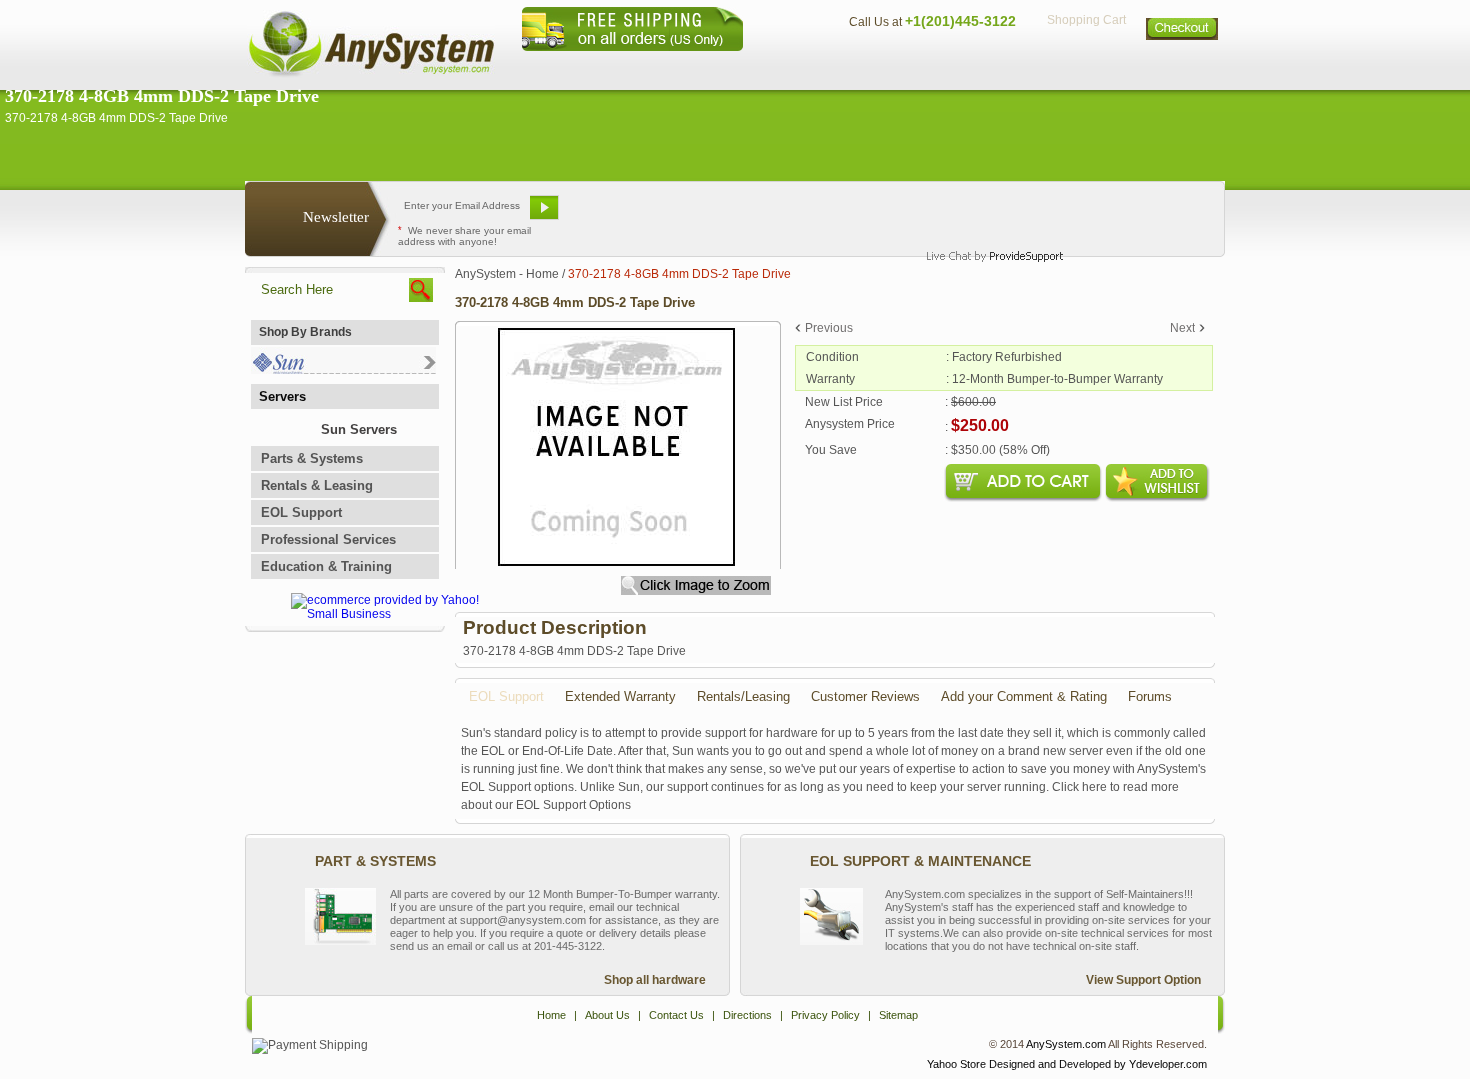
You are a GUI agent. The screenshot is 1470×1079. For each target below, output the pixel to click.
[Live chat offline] (986, 215)
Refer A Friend (723, 215)
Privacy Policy (1085, 65)
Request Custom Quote (1126, 215)
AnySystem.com (1066, 1044)
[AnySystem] (371, 74)
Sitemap (1183, 65)
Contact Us (882, 65)
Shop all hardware (655, 980)
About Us (790, 65)
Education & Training (326, 566)
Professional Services (328, 539)
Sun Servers (359, 429)
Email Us (615, 215)
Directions (979, 65)
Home (708, 65)
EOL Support (301, 512)
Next (1182, 328)
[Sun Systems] (343, 369)
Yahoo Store (956, 1064)
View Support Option (1143, 980)
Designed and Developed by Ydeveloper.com (1098, 1064)
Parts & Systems (312, 458)
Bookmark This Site (855, 215)
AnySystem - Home (507, 274)
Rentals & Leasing (317, 485)
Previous (829, 328)
